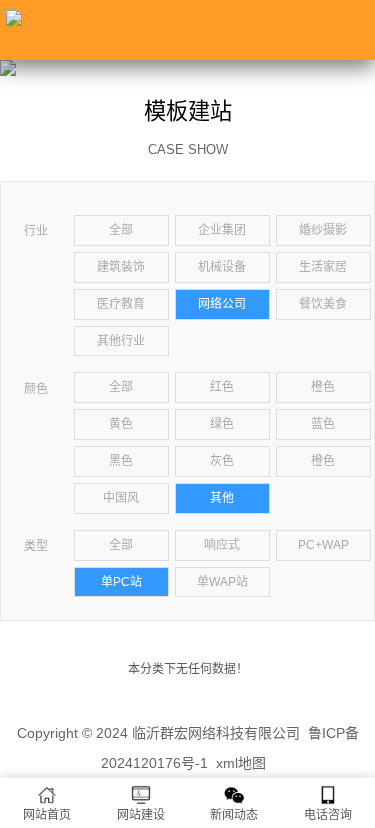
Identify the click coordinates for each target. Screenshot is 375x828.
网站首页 (47, 815)
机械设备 (222, 267)
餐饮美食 (323, 304)
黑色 (121, 461)
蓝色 (323, 424)
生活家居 (323, 267)
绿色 (222, 424)
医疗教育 (121, 304)
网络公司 (222, 304)
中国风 (121, 498)
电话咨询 (328, 815)
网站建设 (141, 815)
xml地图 (241, 763)
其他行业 (121, 341)
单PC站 (121, 582)
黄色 (121, 424)
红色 (222, 387)
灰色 (222, 461)
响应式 (222, 545)
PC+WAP (323, 545)
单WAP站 (222, 582)
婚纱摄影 (323, 230)
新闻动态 (234, 815)
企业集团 (222, 230)
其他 (222, 498)
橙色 (323, 387)
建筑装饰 (121, 267)
